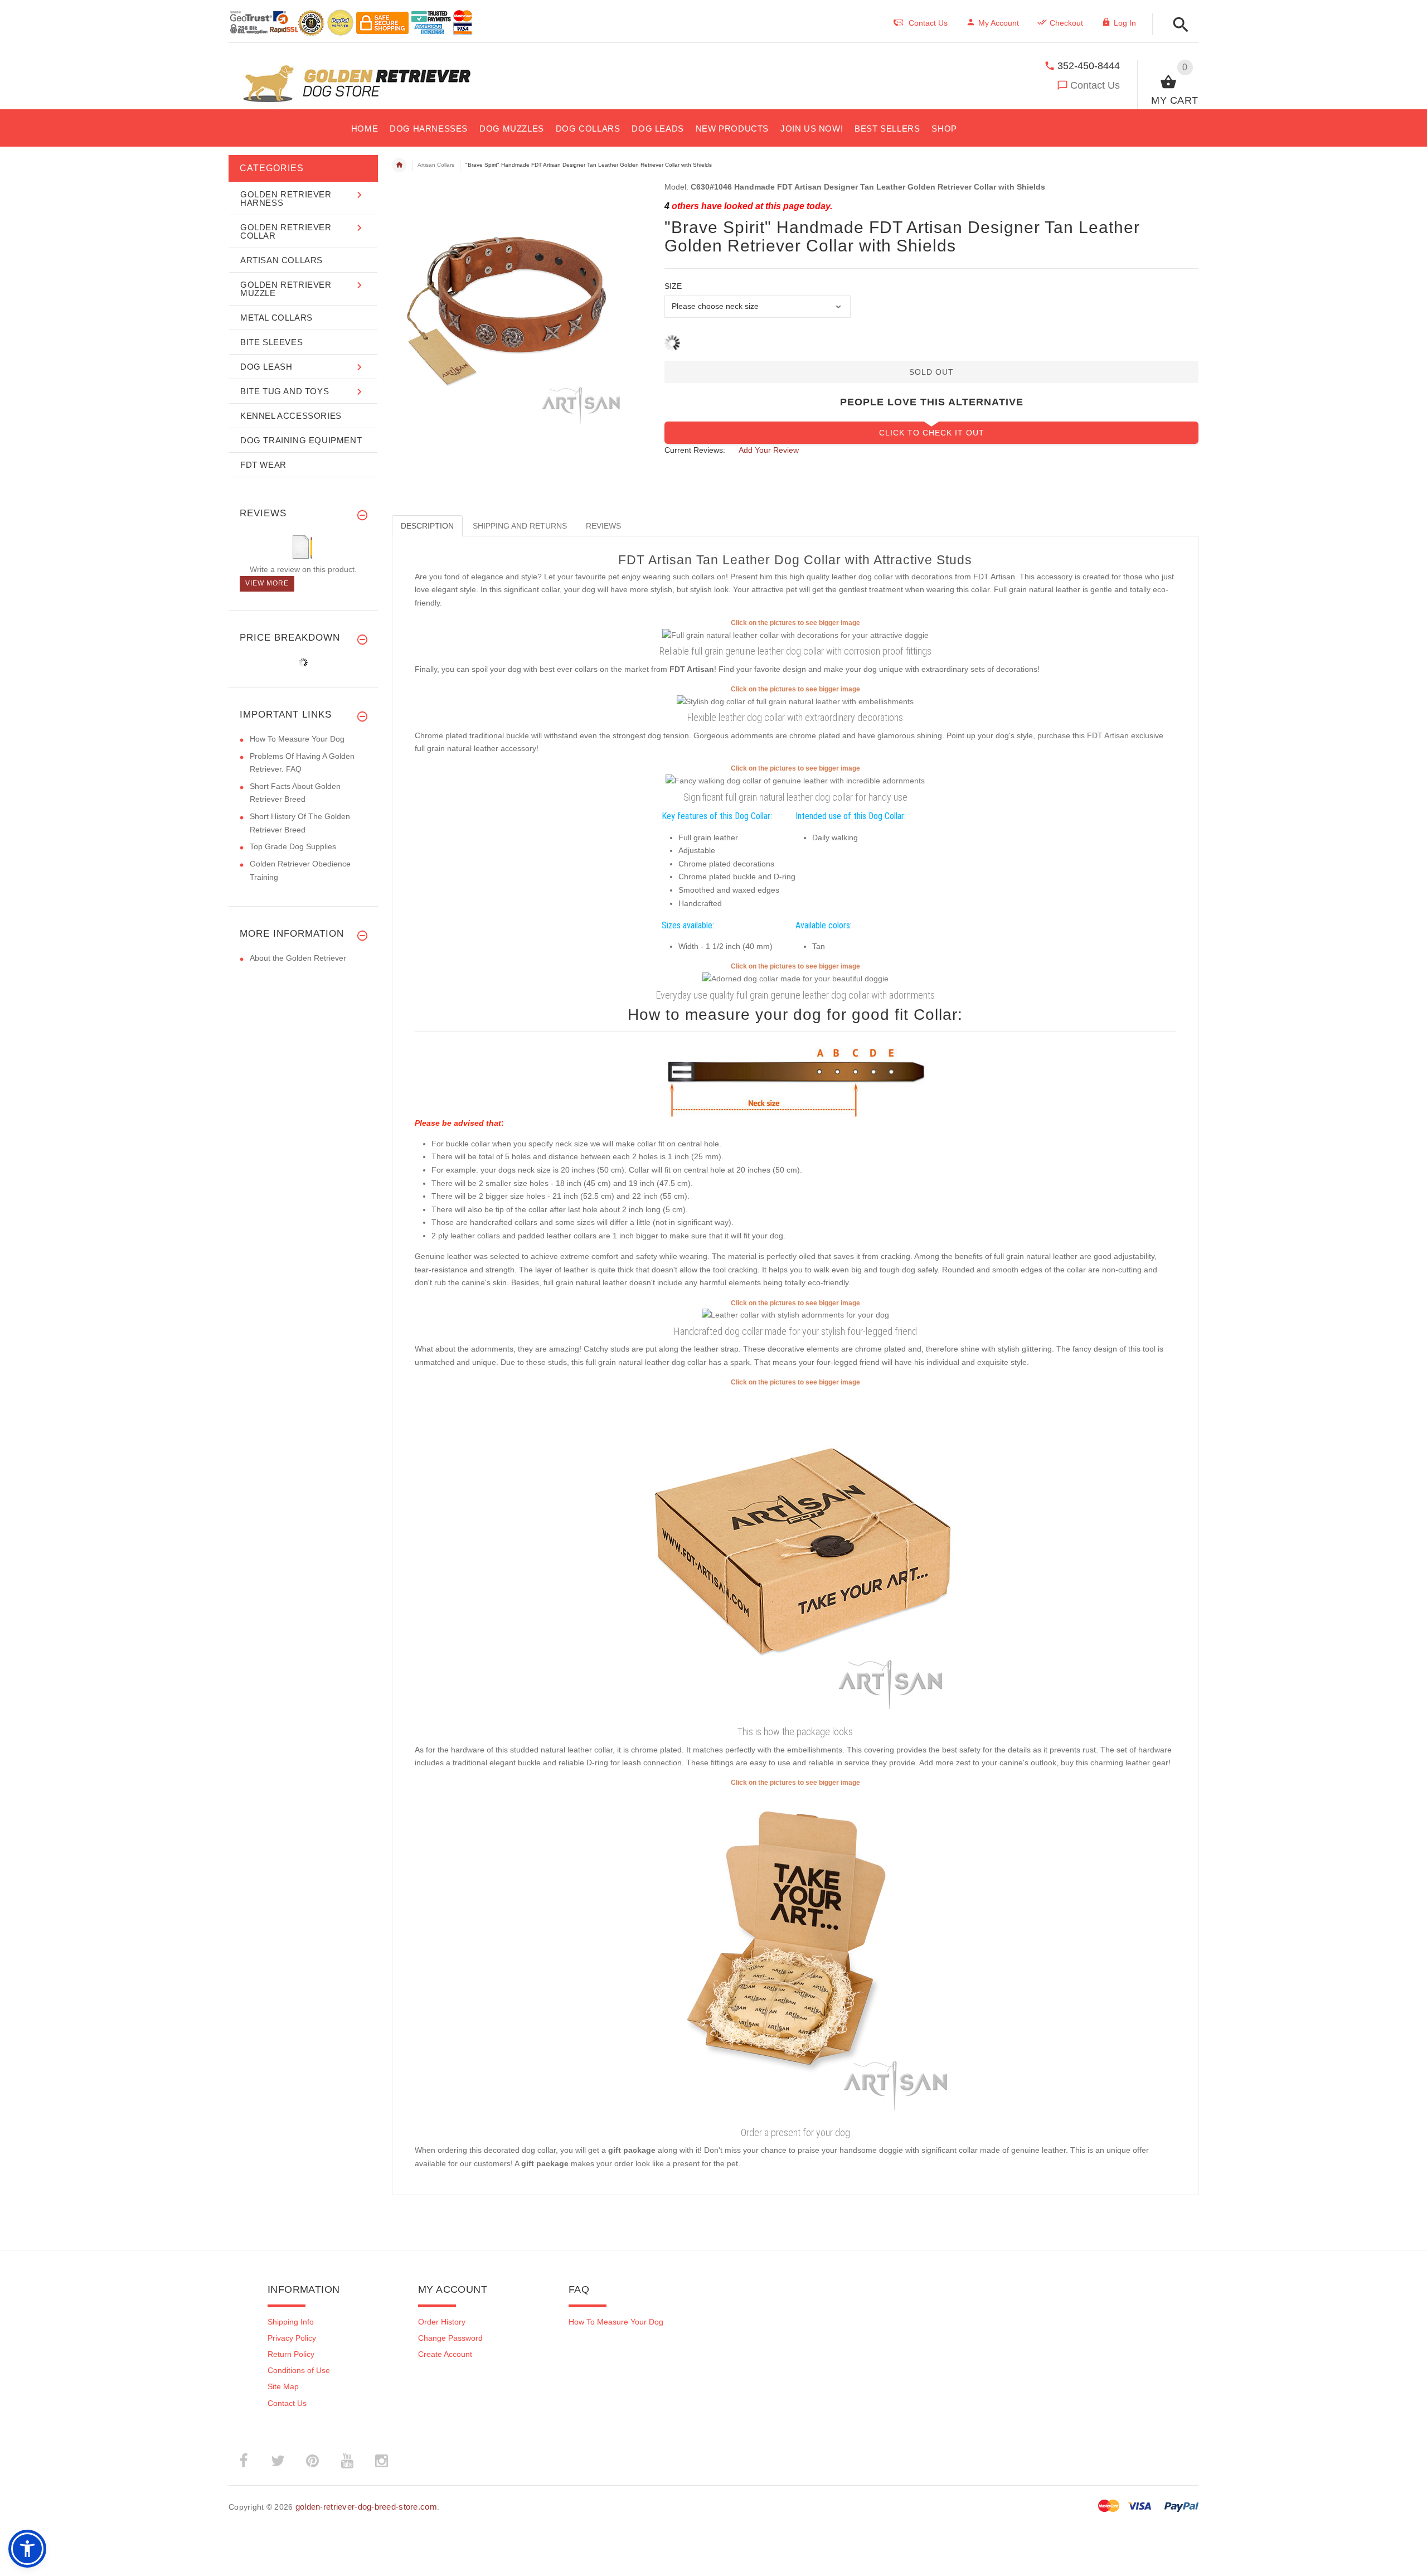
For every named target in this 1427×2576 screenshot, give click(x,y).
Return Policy (291, 2354)
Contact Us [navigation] (928, 23)
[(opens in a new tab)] (795, 635)
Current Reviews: (695, 450)
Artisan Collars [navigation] (436, 165)
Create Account (445, 2354)
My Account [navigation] (999, 23)
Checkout (1066, 23)
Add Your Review (769, 450)
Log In (1125, 23)
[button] (1178, 25)
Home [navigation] (399, 165)
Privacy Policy (292, 2338)
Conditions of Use (299, 2370)
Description (427, 526)
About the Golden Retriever (298, 958)
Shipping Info (291, 2322)
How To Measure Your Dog (297, 739)
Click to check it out (932, 433)
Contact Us (1095, 85)
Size (673, 286)
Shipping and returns (520, 526)
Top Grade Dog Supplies (293, 846)
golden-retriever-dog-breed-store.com (366, 2507)
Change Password (450, 2338)
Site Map (283, 2386)
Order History (442, 2322)
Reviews (603, 526)
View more (267, 583)
